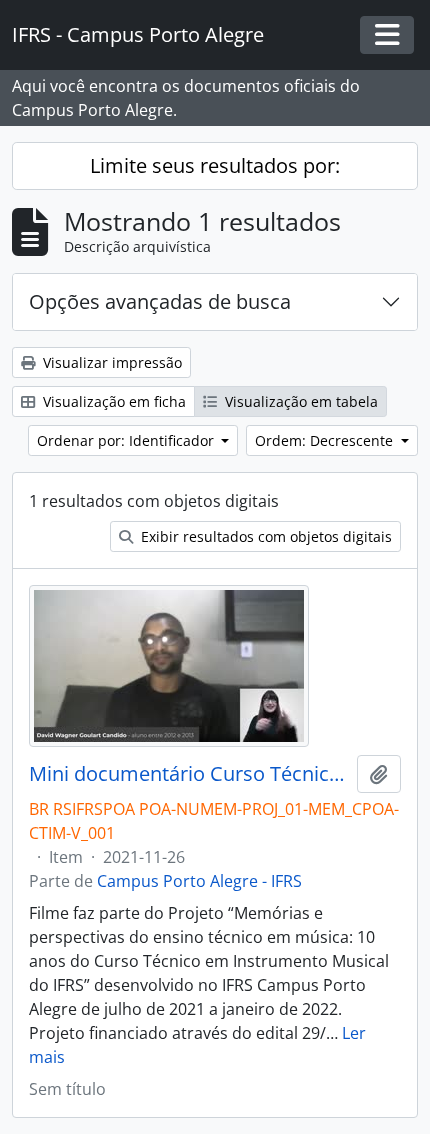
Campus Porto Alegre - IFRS (199, 881)
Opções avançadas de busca (160, 301)
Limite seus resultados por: (215, 165)
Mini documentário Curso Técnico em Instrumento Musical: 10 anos (189, 774)
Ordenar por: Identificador (127, 440)
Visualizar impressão (110, 362)
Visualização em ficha (112, 401)
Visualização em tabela (299, 401)
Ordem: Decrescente (326, 440)
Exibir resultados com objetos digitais (264, 536)
